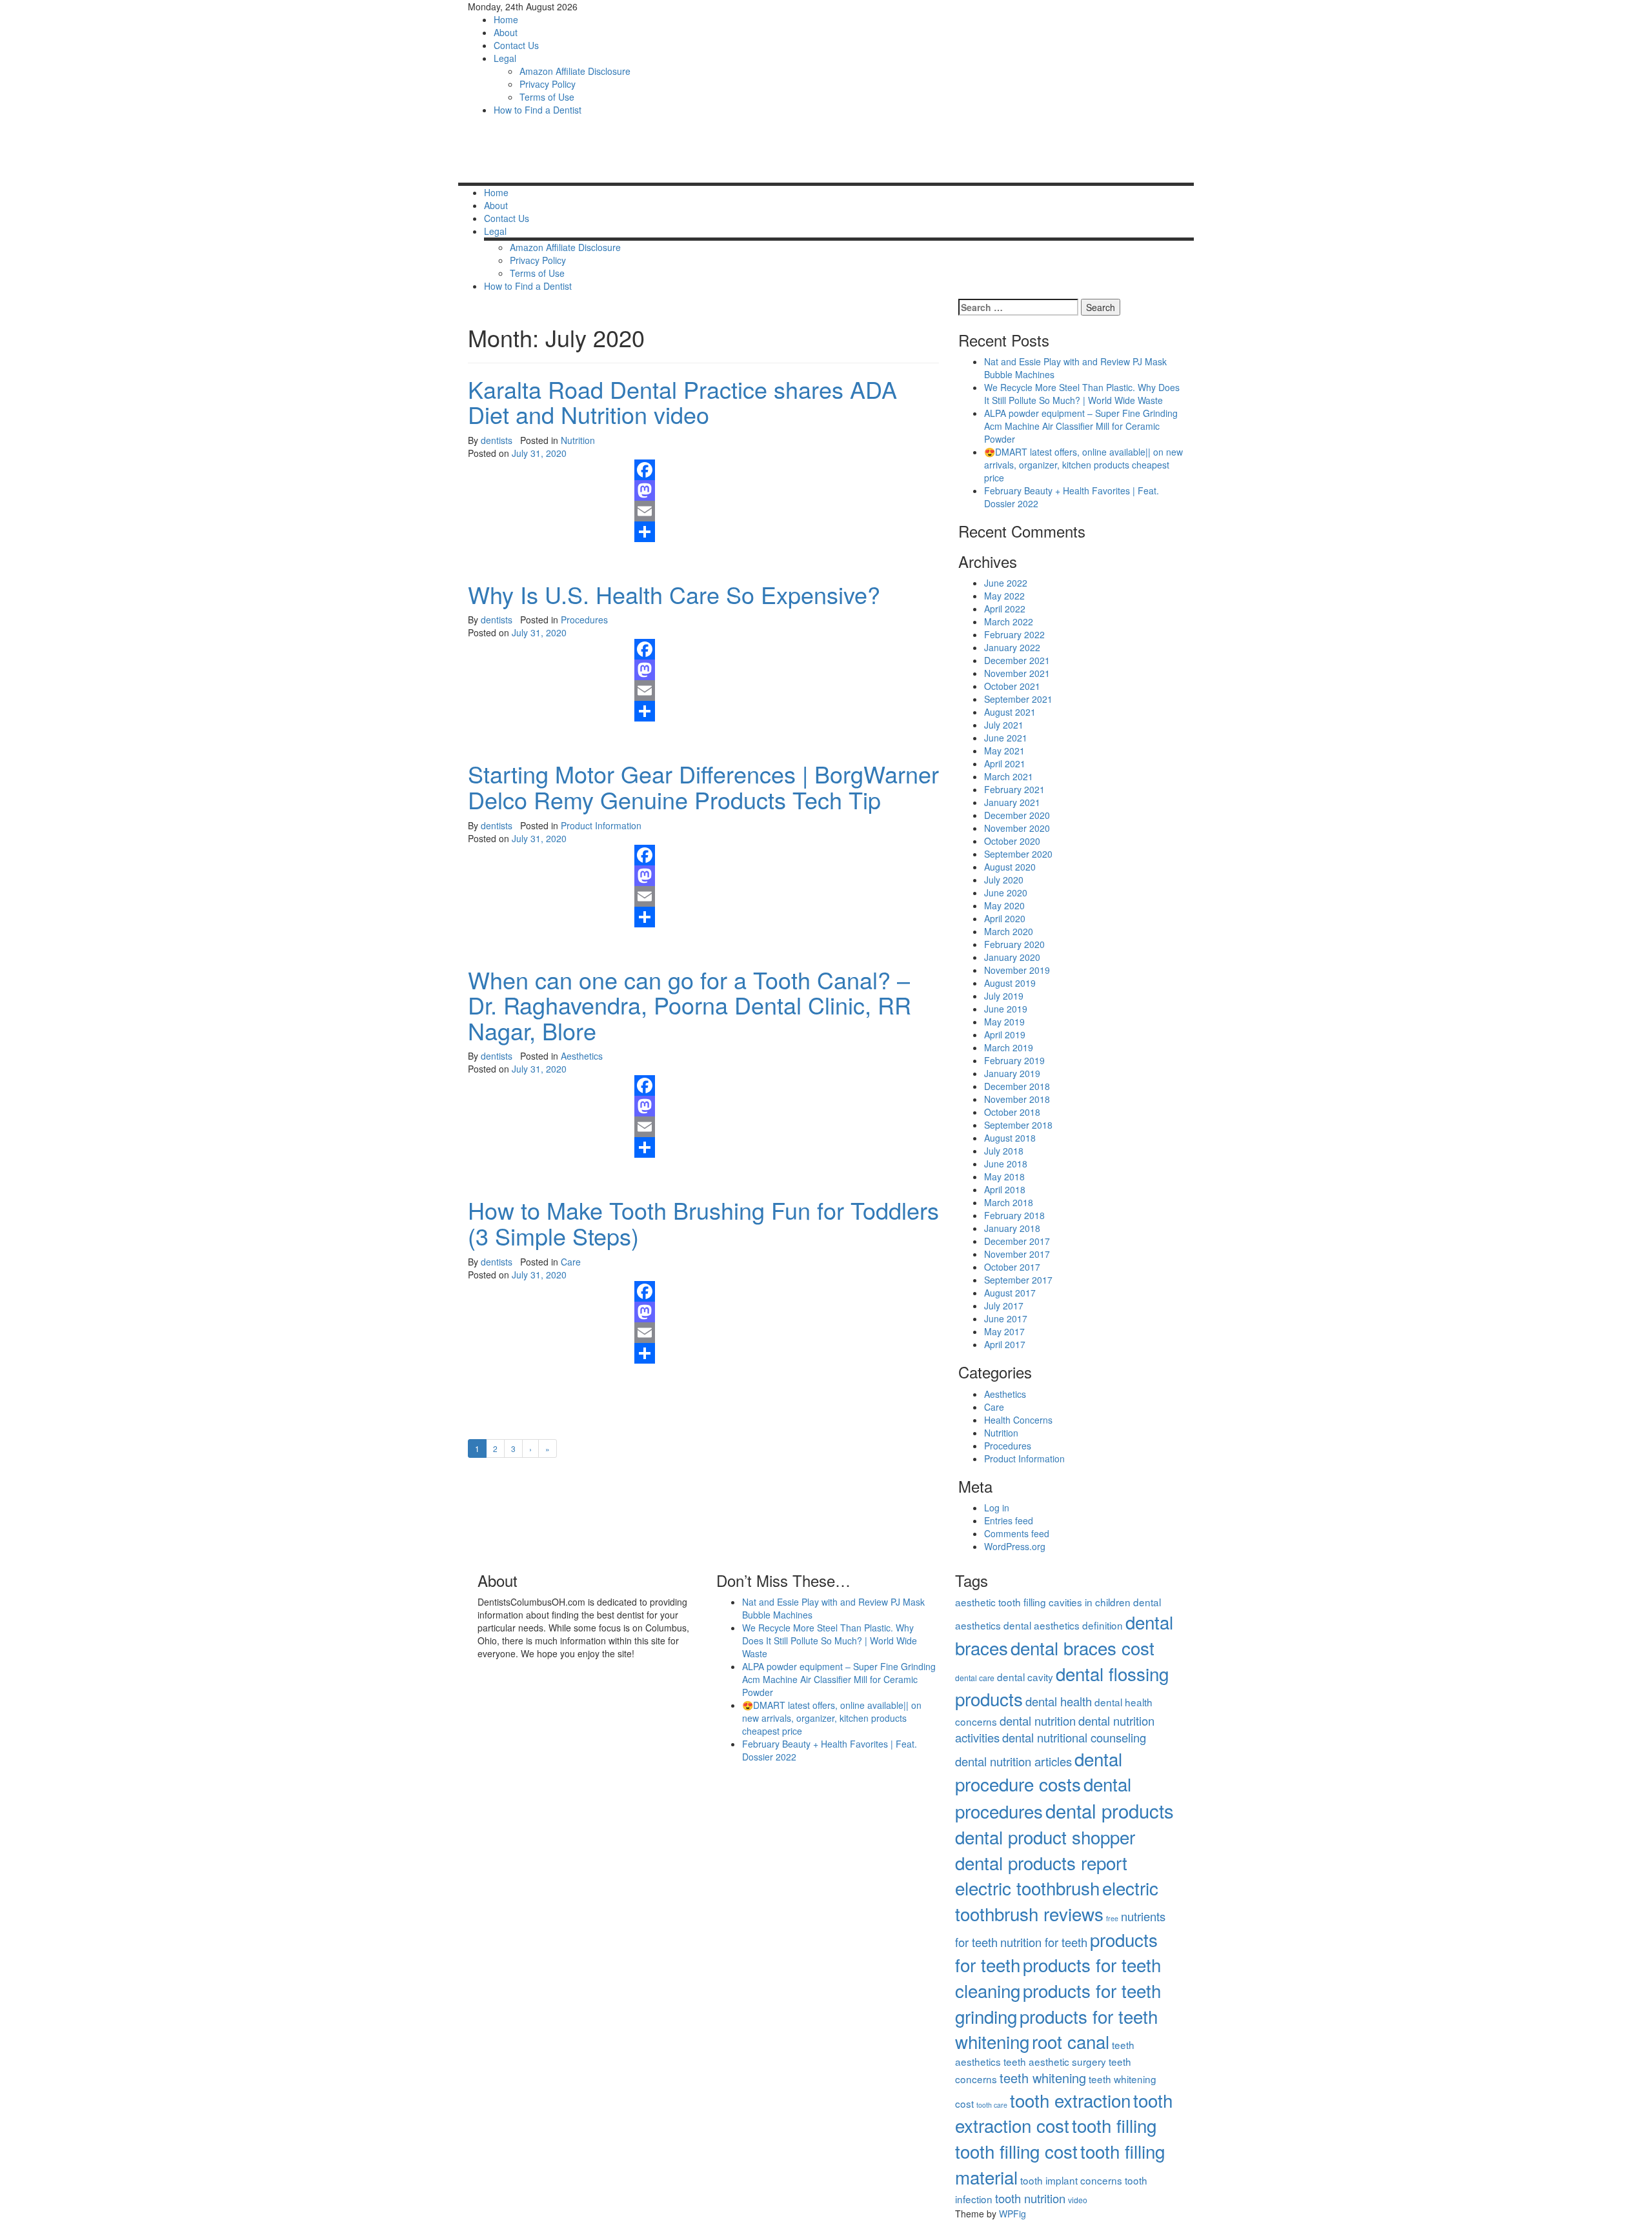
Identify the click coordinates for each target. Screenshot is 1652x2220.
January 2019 (1012, 1073)
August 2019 (1010, 983)
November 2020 (1017, 828)
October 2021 (1012, 686)
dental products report (1041, 1862)
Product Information (601, 825)
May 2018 (1004, 1176)
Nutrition (578, 440)
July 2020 (1004, 880)
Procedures (584, 620)
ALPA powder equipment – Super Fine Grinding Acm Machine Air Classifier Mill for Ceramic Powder (1081, 426)
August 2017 (1010, 1293)
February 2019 (1014, 1060)
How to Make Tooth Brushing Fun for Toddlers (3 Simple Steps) (703, 1223)
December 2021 (1017, 660)
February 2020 (1014, 944)
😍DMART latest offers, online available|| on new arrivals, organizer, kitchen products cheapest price (1083, 465)
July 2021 (1004, 725)
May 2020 (1004, 905)
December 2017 (1017, 1241)
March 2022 (1009, 621)
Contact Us (516, 45)
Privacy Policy (548, 84)
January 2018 (1012, 1228)
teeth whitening (1043, 2078)
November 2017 (1017, 1254)
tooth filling (1114, 2125)
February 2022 (1014, 634)
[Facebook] (782, 470)
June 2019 (1006, 1009)
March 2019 (1009, 1047)
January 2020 (1012, 957)
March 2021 (1009, 776)
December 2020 (1017, 815)
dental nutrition (1038, 1720)
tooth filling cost (1016, 2151)
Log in (997, 1508)
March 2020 (1009, 931)
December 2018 (1017, 1086)
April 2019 (1005, 1034)
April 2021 (1005, 763)
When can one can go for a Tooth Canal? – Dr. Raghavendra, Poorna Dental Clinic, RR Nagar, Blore (690, 1005)
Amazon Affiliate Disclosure (575, 71)
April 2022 (1005, 609)
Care (571, 1262)
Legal (505, 58)
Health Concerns (1018, 1420)
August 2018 (1010, 1138)
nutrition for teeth (1044, 1942)
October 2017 (1012, 1267)
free (1112, 1918)
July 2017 (1004, 1306)
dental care (975, 1678)
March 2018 (1009, 1202)
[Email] (782, 511)
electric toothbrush (1027, 1888)
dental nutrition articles (1013, 1761)
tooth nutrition (1030, 2198)
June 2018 (1006, 1164)
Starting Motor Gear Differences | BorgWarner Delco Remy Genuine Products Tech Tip (703, 786)
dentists (497, 440)
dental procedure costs (1039, 1771)
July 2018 (1004, 1151)
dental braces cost (1083, 1648)
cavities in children (1090, 1602)
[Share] (782, 532)
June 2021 (1006, 738)
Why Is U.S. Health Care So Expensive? (674, 594)
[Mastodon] (782, 490)
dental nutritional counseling (1074, 1737)
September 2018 (1018, 1125)
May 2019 (1004, 1022)
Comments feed (1017, 1533)
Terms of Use (547, 97)
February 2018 (1014, 1215)
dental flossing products (1062, 1686)
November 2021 (1017, 673)
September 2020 (1018, 854)
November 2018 (1017, 1099)
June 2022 (1006, 583)
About (506, 32)
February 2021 (1014, 789)
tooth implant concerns (1071, 2180)
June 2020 (1006, 893)
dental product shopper (1045, 1837)
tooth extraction (1070, 2100)
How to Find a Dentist (538, 110)
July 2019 (1004, 996)
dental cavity (1025, 1677)
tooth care (992, 2105)
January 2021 (1012, 802)
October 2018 (1012, 1112)
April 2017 (1005, 1344)
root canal (1071, 2041)
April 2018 (1005, 1189)
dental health (1059, 1701)
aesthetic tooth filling (1001, 1602)
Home (506, 19)
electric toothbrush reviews (1057, 1901)
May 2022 (1004, 596)
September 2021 (1018, 699)
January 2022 (1012, 647)
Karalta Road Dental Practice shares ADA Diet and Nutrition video (682, 402)
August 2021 (1010, 712)
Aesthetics (582, 1056)
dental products (1110, 1810)
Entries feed (1009, 1520)
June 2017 (1006, 1318)
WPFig (1012, 2214)
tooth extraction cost (1064, 2113)
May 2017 (1004, 1331)
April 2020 (1005, 918)
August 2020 (1010, 867)
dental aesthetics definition (1063, 1625)
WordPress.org (1015, 1546)
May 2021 (1004, 751)
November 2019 (1017, 970)
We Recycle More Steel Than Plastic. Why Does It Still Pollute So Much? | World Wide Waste (1082, 394)
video (1078, 2200)
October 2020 (1012, 841)
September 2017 (1018, 1280)
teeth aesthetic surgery (1055, 2061)
